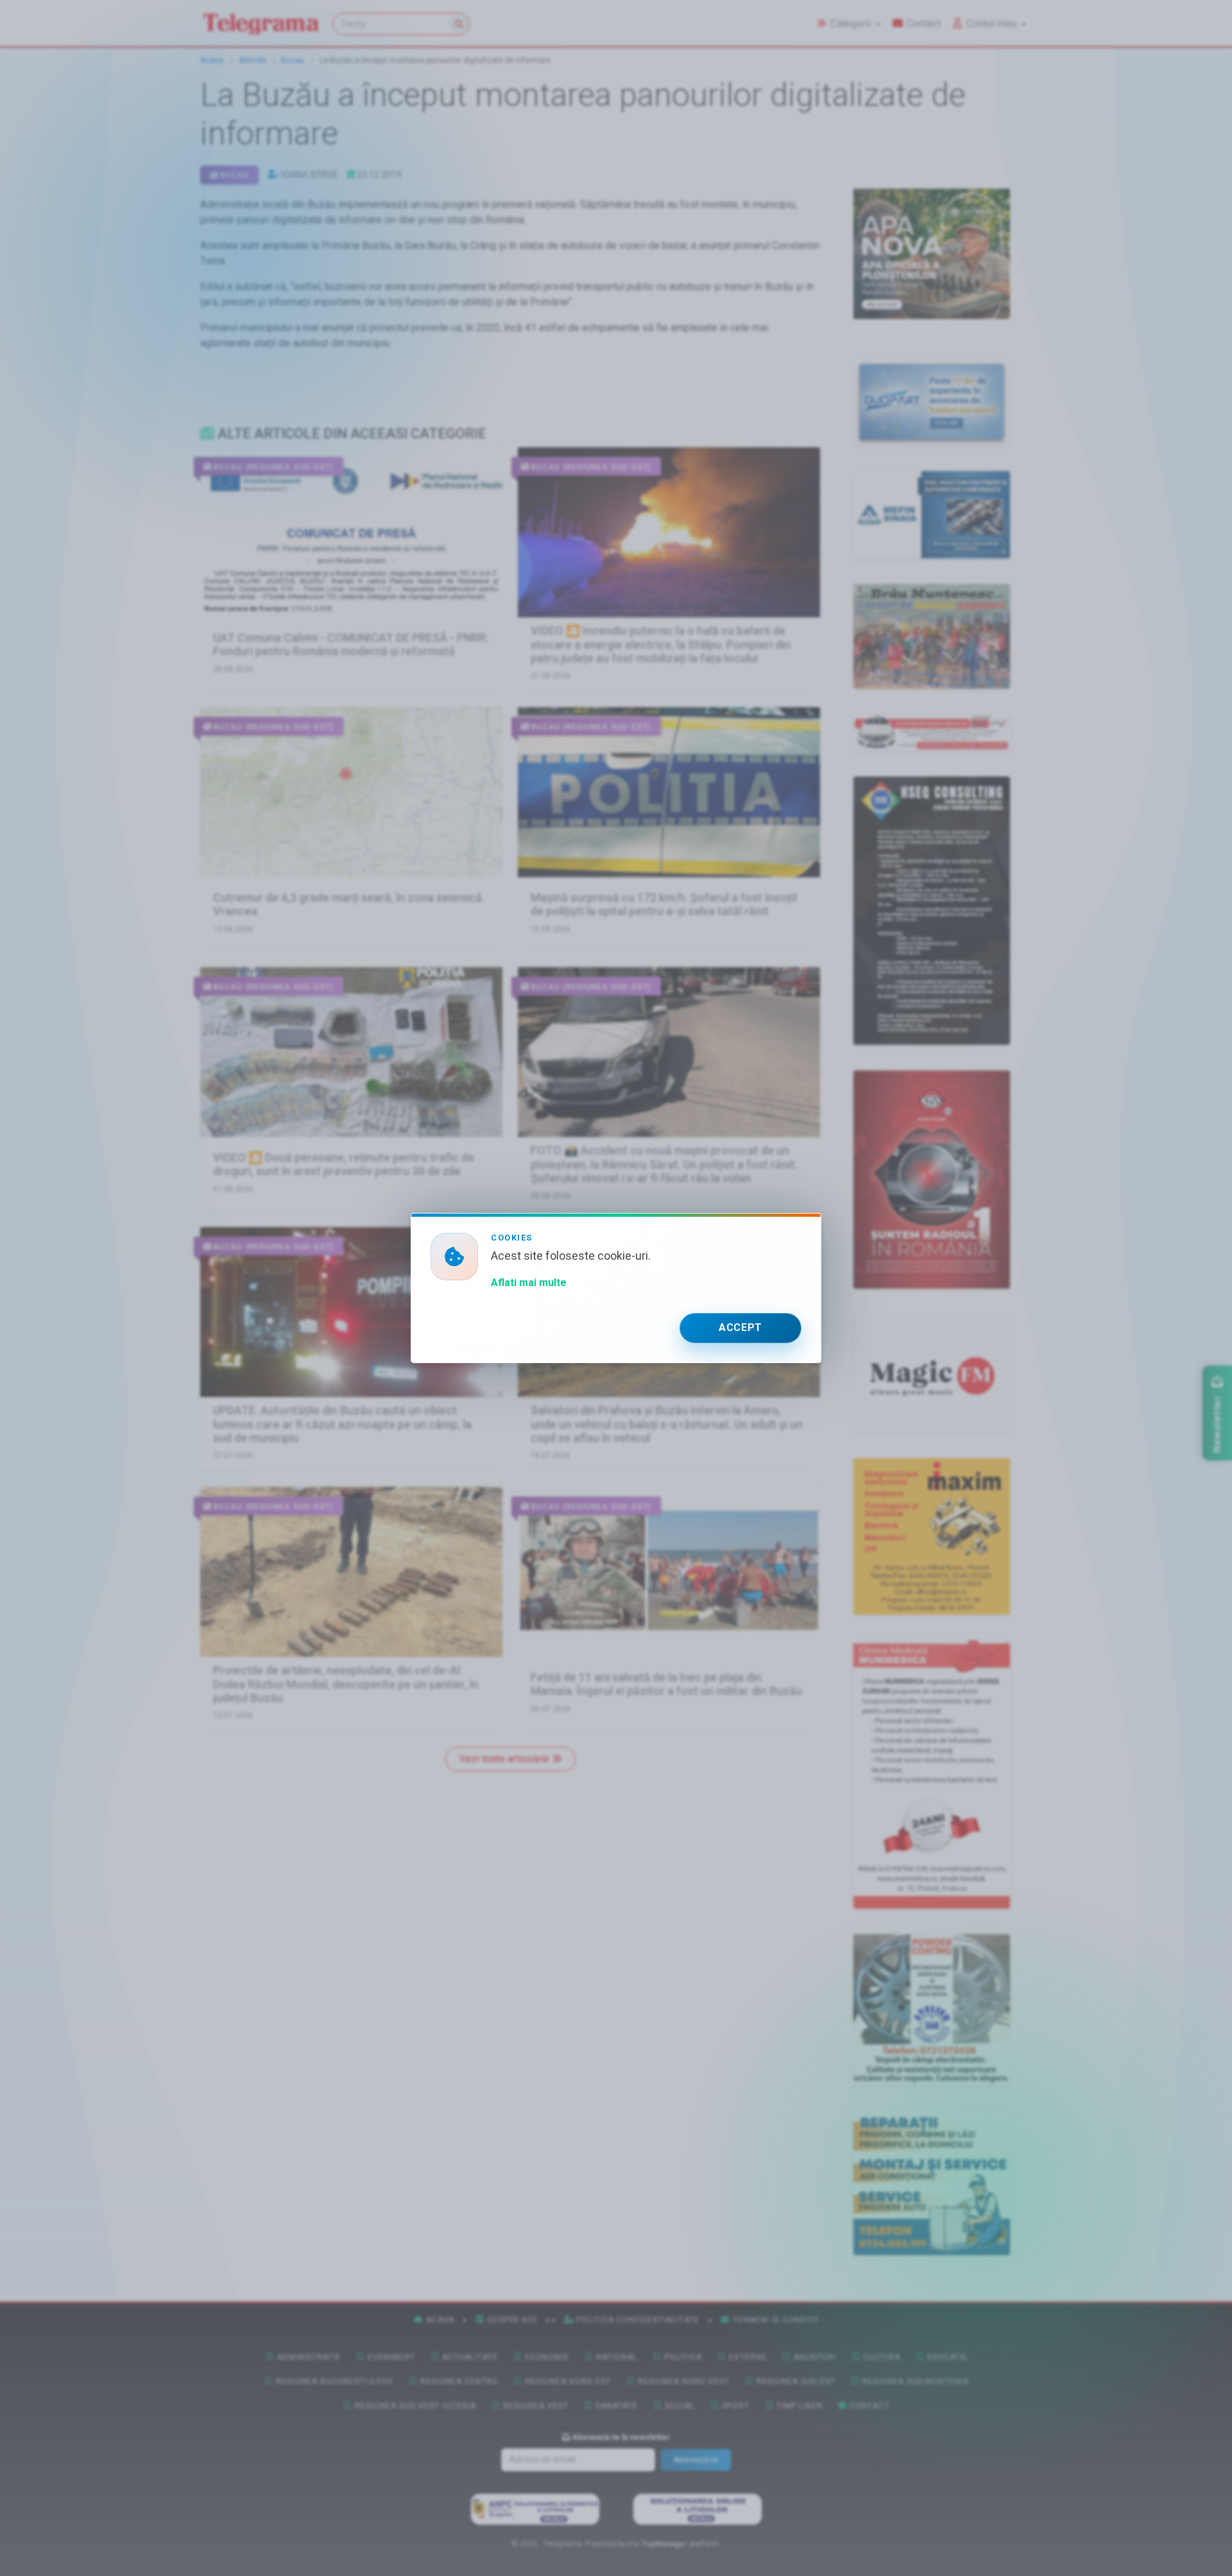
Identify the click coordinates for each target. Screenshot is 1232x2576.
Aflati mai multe (529, 1283)
